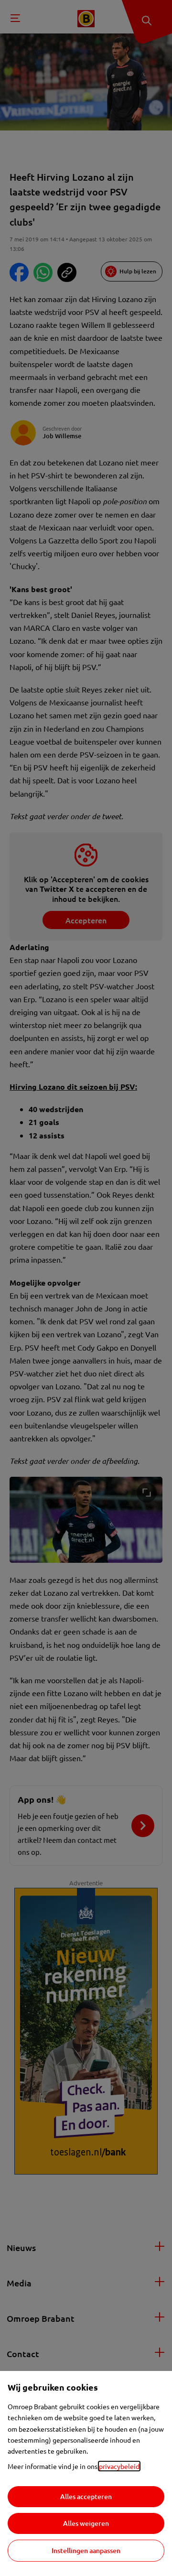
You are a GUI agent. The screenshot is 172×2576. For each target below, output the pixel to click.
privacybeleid (119, 2466)
